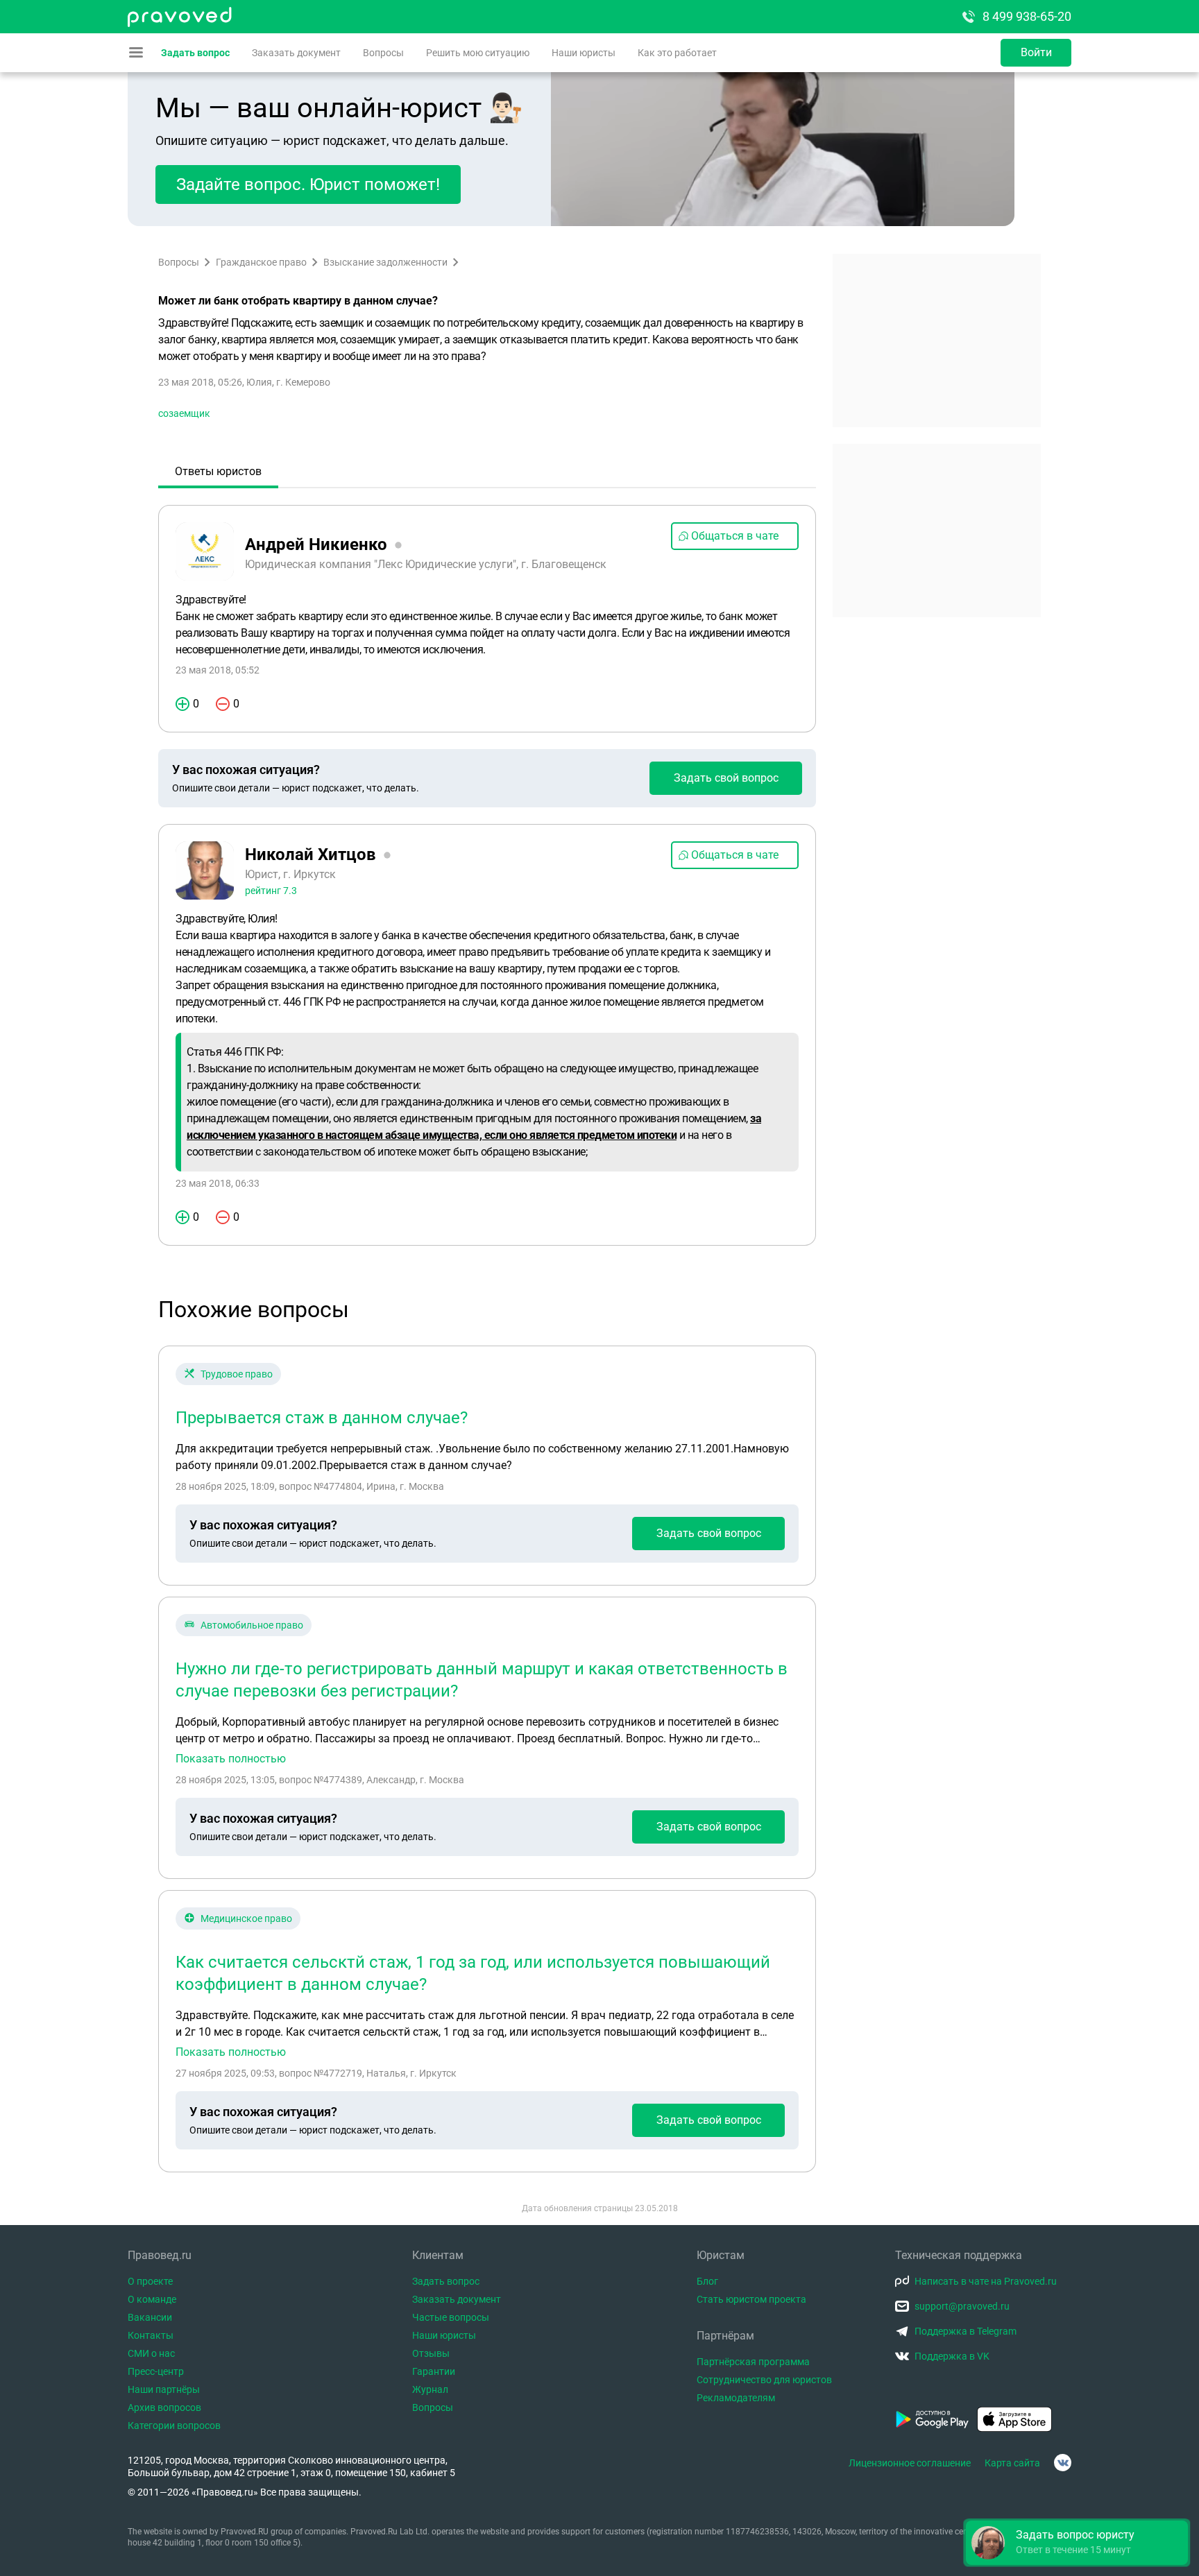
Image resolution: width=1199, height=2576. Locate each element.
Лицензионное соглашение (910, 2463)
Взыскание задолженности (385, 262)
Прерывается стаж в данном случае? (322, 1418)
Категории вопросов (174, 2425)
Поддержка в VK (952, 2356)
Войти (1036, 52)
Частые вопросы (451, 2317)
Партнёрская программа (753, 2362)
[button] (1077, 2543)
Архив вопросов (164, 2407)
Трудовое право (237, 1374)
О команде (152, 2299)
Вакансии (150, 2317)
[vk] (1063, 2463)
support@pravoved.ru (962, 2306)
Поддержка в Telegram (966, 2331)
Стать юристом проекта (751, 2299)
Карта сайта (1012, 2463)
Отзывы (431, 2353)
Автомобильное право (252, 1625)
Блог (707, 2281)
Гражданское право (261, 262)
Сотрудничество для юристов (764, 2380)
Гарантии (434, 2371)
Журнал (430, 2389)
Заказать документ (296, 53)
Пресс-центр (156, 2371)
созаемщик (184, 413)
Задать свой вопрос (726, 778)
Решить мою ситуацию (478, 53)
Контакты (151, 2335)
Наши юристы (584, 53)
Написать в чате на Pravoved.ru (986, 2281)
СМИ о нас (151, 2353)
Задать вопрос (195, 53)
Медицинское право (246, 1918)
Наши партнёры (164, 2389)
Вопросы (383, 53)
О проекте (150, 2281)
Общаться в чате (735, 536)
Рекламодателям (736, 2398)
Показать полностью (231, 1759)
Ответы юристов (218, 471)
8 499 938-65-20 (1027, 16)
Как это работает (677, 53)
